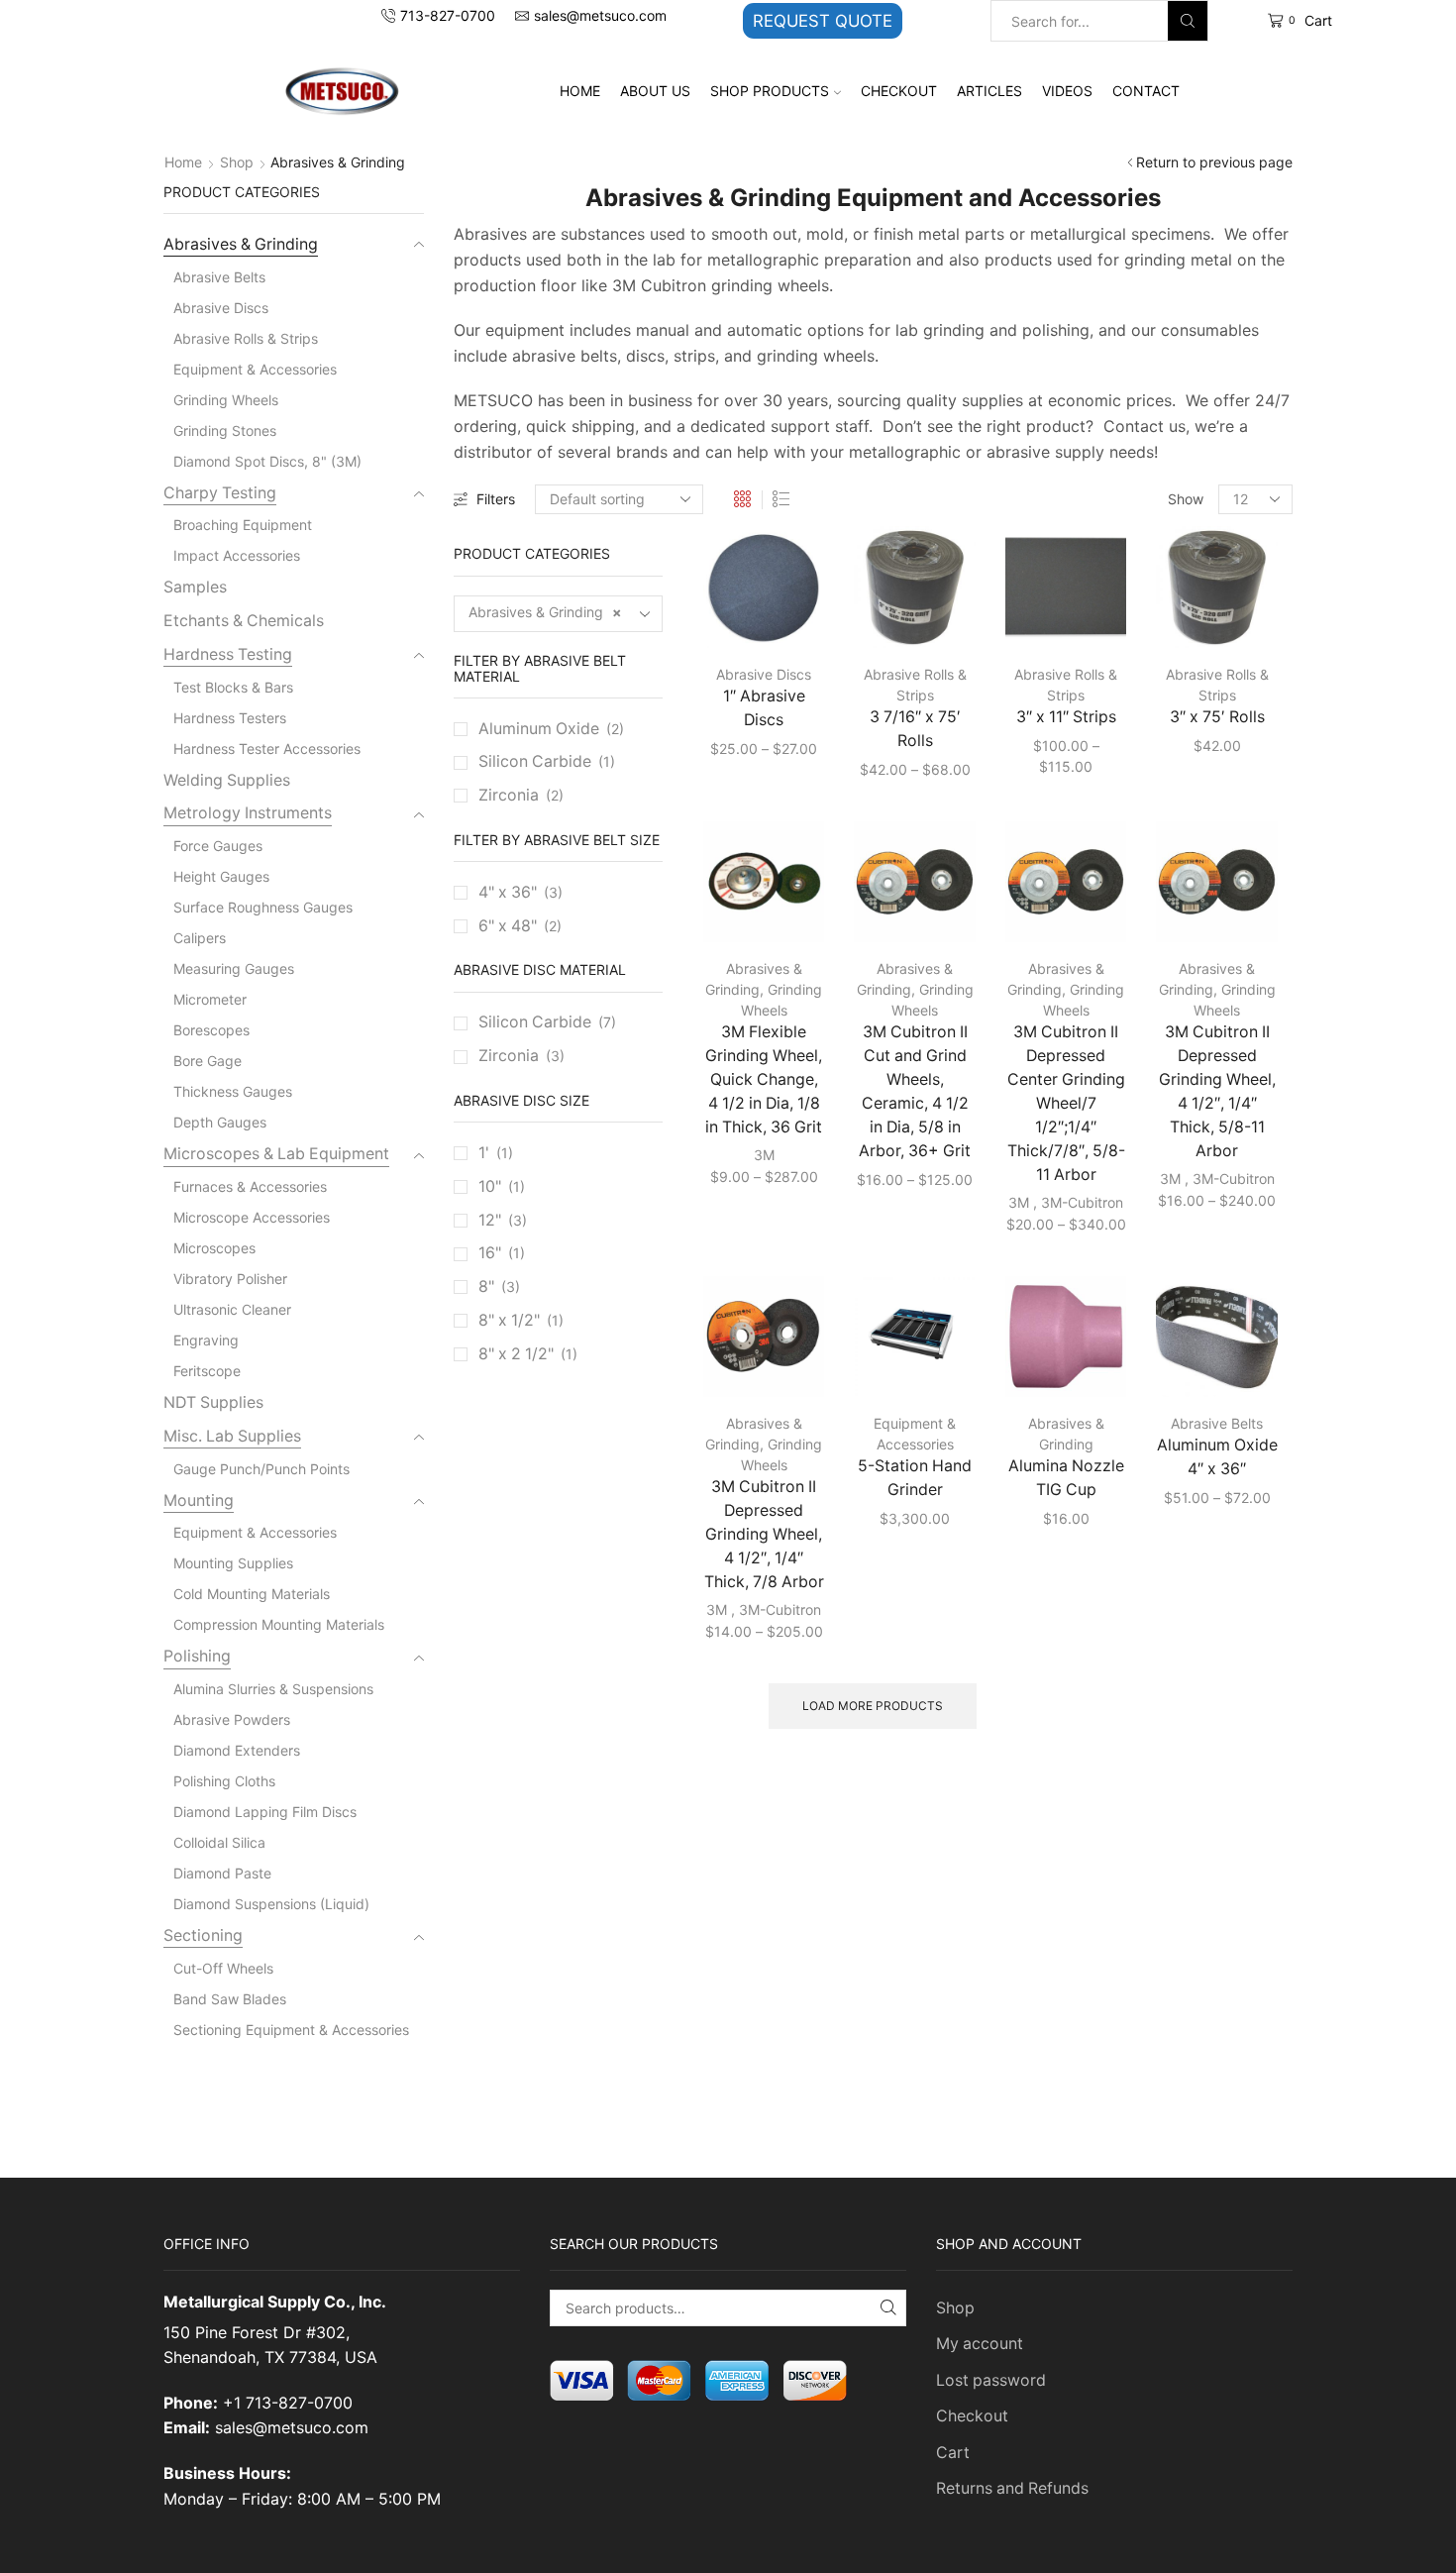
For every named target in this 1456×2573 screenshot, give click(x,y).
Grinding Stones (225, 430)
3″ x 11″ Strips (1066, 717)
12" (490, 1220)
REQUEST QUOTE (823, 21)
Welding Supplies (227, 780)
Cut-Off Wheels (223, 1968)
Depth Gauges (220, 1122)
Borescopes (211, 1030)
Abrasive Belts (1217, 1423)
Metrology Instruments (248, 813)
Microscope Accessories (252, 1217)
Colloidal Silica (219, 1842)
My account (980, 2344)
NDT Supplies (213, 1402)
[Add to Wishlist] (782, 615)
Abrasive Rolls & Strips (246, 338)
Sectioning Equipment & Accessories (291, 2030)
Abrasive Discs (764, 674)
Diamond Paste (222, 1873)
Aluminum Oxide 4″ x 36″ (1217, 1457)
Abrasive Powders (232, 1719)
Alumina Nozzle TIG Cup (1066, 1478)
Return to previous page (1214, 162)
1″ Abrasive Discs (764, 708)
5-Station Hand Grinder (915, 1478)
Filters (496, 499)
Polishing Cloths (224, 1781)
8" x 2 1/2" (516, 1354)
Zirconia (509, 795)
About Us (655, 91)
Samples (195, 587)
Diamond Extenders (237, 1750)
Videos (1067, 91)
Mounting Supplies (233, 1563)
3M (764, 1155)
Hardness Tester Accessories (267, 749)
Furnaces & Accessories (250, 1186)
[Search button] (1188, 21)
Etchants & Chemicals (244, 621)
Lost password (991, 2380)
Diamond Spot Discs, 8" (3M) (267, 461)
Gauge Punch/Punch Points (261, 1469)
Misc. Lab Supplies (232, 1436)
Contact (1146, 91)
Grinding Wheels (226, 400)
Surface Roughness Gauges (263, 907)
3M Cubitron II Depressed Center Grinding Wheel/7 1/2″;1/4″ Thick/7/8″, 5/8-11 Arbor (1066, 1103)
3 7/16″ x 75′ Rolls (915, 729)
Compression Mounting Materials (279, 1624)
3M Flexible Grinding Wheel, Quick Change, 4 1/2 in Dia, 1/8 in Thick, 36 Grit (764, 1079)
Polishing (197, 1656)
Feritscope (207, 1371)
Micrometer (210, 999)
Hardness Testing (228, 654)
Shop (237, 162)
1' (484, 1153)
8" (486, 1286)
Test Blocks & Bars (233, 687)
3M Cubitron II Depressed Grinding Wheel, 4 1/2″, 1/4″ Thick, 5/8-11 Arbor (1217, 1091)
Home (580, 91)
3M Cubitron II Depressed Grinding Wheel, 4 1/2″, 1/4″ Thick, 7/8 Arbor (764, 1534)
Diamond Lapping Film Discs (265, 1812)
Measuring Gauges (234, 968)
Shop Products (770, 91)
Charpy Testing (220, 493)
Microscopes (214, 1248)
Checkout (899, 91)
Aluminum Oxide (539, 729)
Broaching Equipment (243, 525)
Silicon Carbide (535, 761)
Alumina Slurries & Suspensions (273, 1689)
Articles (989, 91)
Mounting (199, 1501)
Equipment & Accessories (255, 369)
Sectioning (203, 1935)
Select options (751, 615)
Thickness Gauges (233, 1091)
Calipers (200, 938)
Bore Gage (208, 1061)
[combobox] (559, 614)
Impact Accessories (237, 555)
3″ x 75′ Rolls (1217, 717)
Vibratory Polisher (230, 1279)
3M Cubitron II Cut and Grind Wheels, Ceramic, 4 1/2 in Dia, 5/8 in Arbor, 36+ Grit (915, 1091)
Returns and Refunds (1012, 2488)
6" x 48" (508, 926)
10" (490, 1186)
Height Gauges (221, 876)
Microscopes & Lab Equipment (276, 1154)
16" (490, 1253)
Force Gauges (218, 846)
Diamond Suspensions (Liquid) (271, 1904)
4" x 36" (508, 892)
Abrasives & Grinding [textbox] (545, 612)
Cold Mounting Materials (252, 1594)
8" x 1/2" (509, 1320)
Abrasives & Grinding (241, 244)
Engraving (206, 1340)
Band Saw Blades (230, 1999)
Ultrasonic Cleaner (232, 1309)
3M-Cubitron (1082, 1202)
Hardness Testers (230, 718)
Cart (953, 2453)
